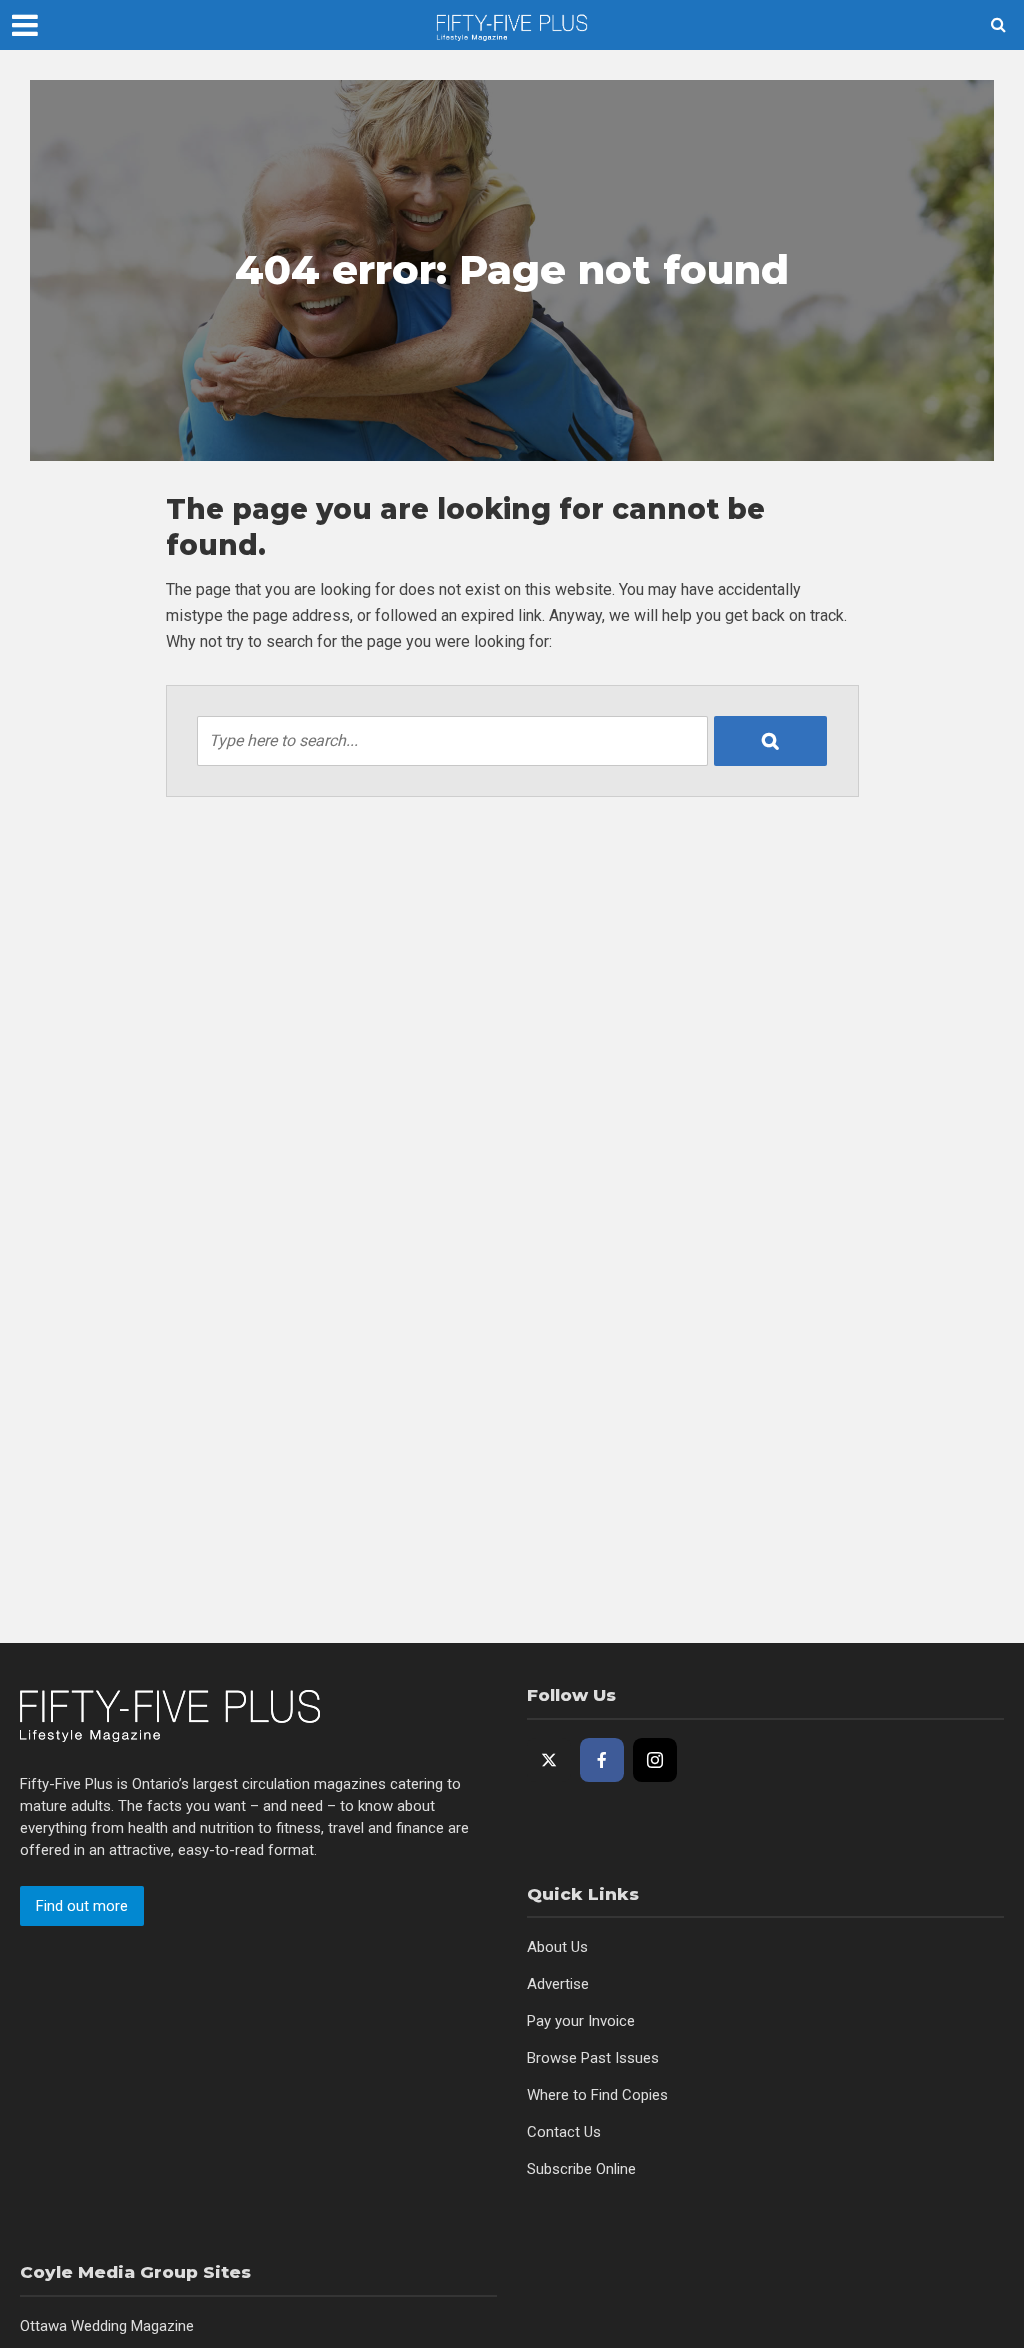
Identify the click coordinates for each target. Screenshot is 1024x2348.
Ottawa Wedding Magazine (107, 2326)
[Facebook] (602, 1760)
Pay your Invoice (581, 2021)
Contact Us (564, 2132)
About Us (557, 1947)
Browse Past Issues (593, 2058)
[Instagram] (655, 1760)
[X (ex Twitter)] (549, 1760)
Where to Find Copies (597, 2095)
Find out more (82, 1906)
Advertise (558, 1984)
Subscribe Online (581, 2169)
